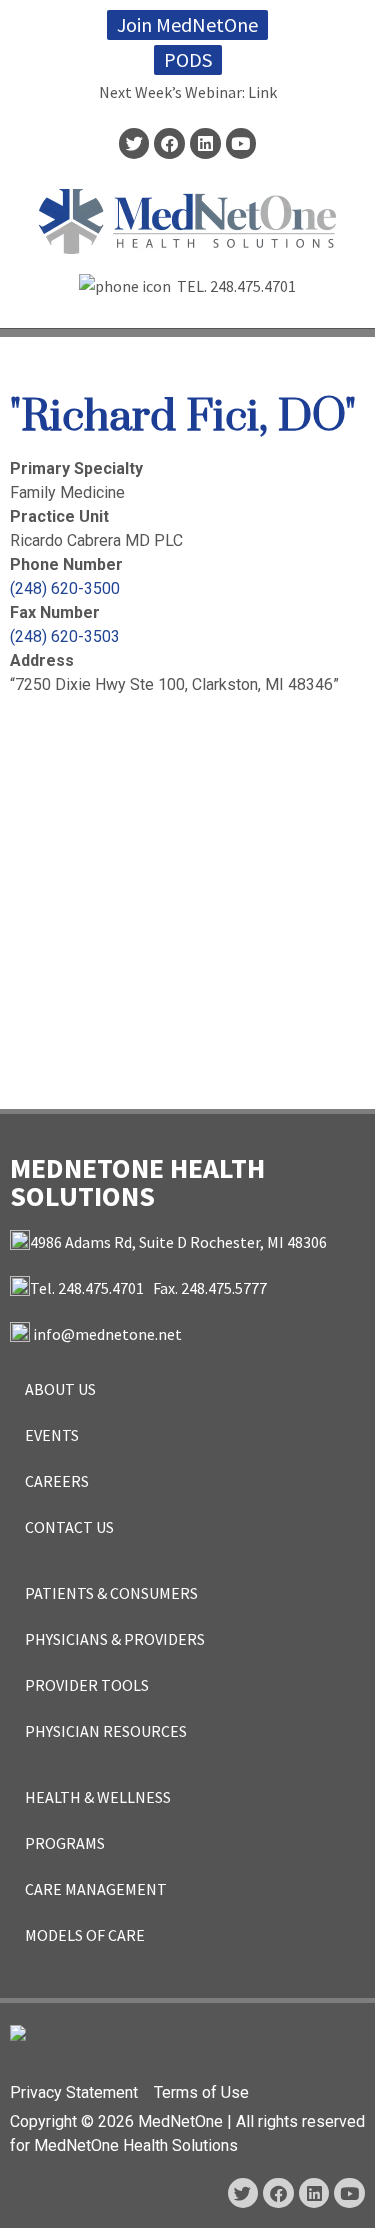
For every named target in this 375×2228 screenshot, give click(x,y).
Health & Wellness (98, 1797)
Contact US (69, 1527)
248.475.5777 (224, 1288)
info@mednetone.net (107, 1334)
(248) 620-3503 (65, 636)
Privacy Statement (74, 2092)
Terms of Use (201, 2092)
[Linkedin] (205, 143)
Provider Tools (87, 1685)
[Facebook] (169, 143)
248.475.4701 (253, 286)
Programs (65, 1843)
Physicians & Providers (115, 1639)
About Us (60, 1389)
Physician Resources (106, 1731)
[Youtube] (241, 143)
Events (52, 1435)
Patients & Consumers (111, 1593)
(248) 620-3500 (65, 588)
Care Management (96, 1889)
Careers (57, 1481)
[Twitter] (134, 143)
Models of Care (85, 1935)
